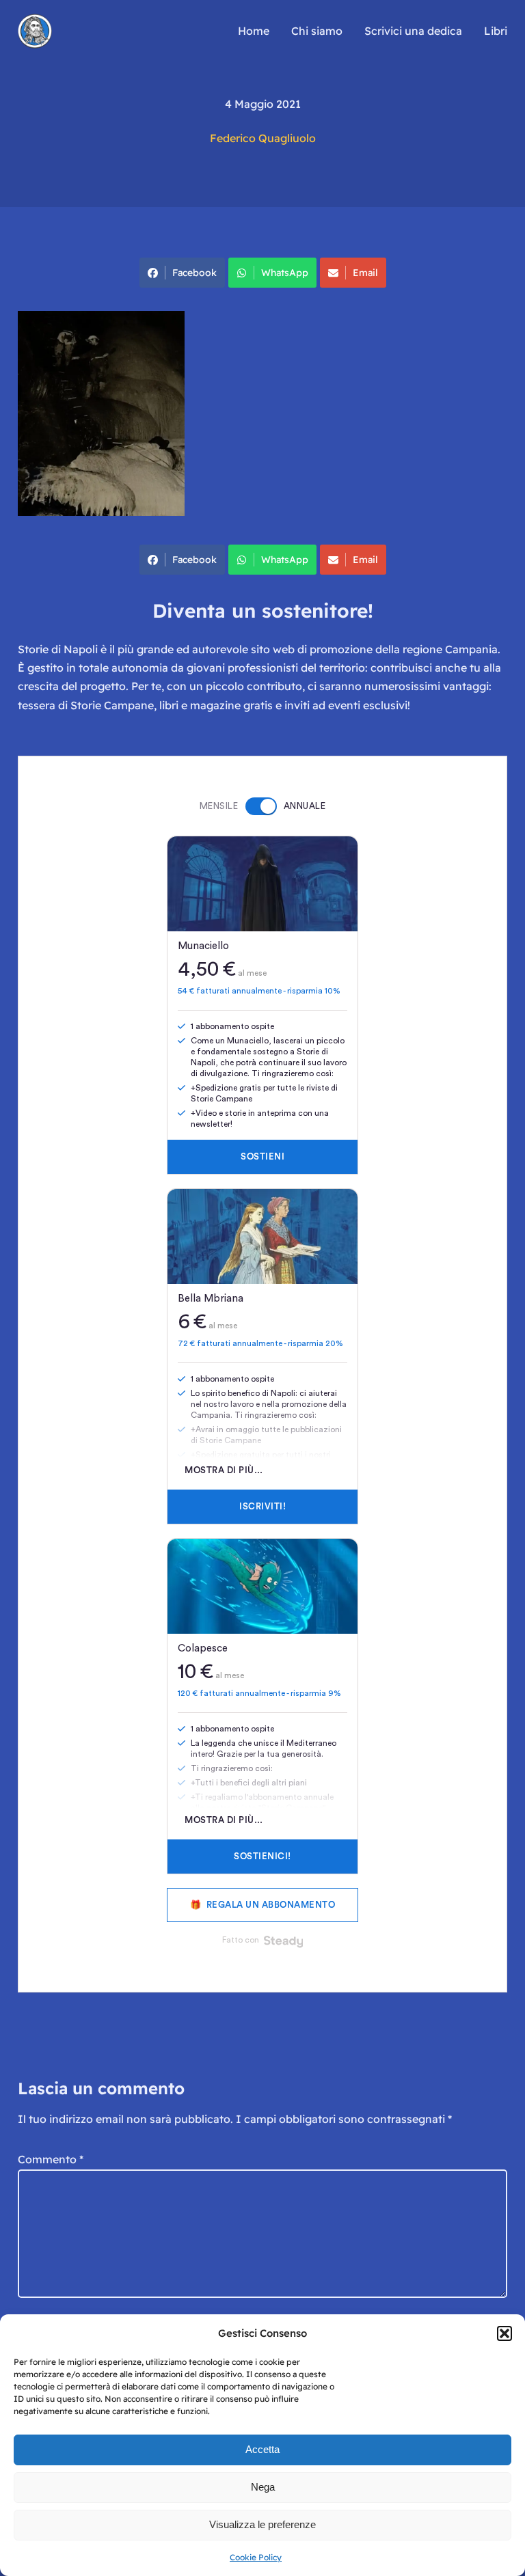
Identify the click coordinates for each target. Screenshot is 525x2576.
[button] (504, 2333)
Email (365, 273)
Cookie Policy (256, 2557)
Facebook (194, 273)
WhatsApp (285, 273)
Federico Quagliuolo (263, 138)
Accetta (262, 2449)
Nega (263, 2487)
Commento (51, 2159)
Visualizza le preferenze (262, 2524)
